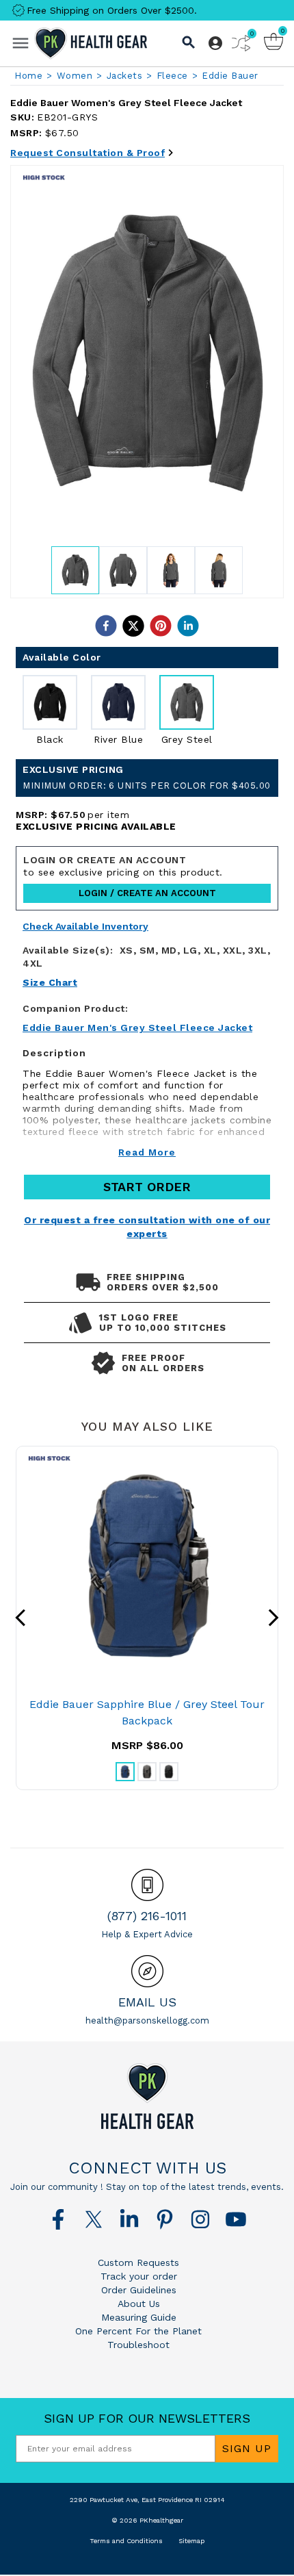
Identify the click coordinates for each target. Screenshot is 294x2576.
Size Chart (50, 982)
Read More (147, 1152)
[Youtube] (236, 2219)
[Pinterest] (165, 2219)
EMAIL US (147, 2002)
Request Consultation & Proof (88, 153)
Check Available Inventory (85, 927)
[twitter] (133, 626)
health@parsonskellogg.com (147, 2020)
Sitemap (191, 2541)
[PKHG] (91, 43)
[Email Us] (147, 1971)
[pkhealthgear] (147, 2096)
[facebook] (106, 626)
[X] (94, 2219)
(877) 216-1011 (147, 1916)
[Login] (215, 43)
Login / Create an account (147, 893)
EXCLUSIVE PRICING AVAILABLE (96, 826)
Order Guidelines (139, 2290)
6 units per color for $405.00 (147, 786)
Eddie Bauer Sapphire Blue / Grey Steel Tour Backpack (147, 1712)
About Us (139, 2304)
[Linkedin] (129, 2219)
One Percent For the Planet (138, 2331)
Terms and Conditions (126, 2541)
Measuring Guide (139, 2317)
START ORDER (147, 1187)
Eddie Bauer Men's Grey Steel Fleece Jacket (137, 1028)
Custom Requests (138, 2262)
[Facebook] (58, 2219)
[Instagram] (200, 2219)
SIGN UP (247, 2448)
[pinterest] (161, 626)
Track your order (139, 2276)
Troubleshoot (138, 2345)
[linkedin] (188, 626)
